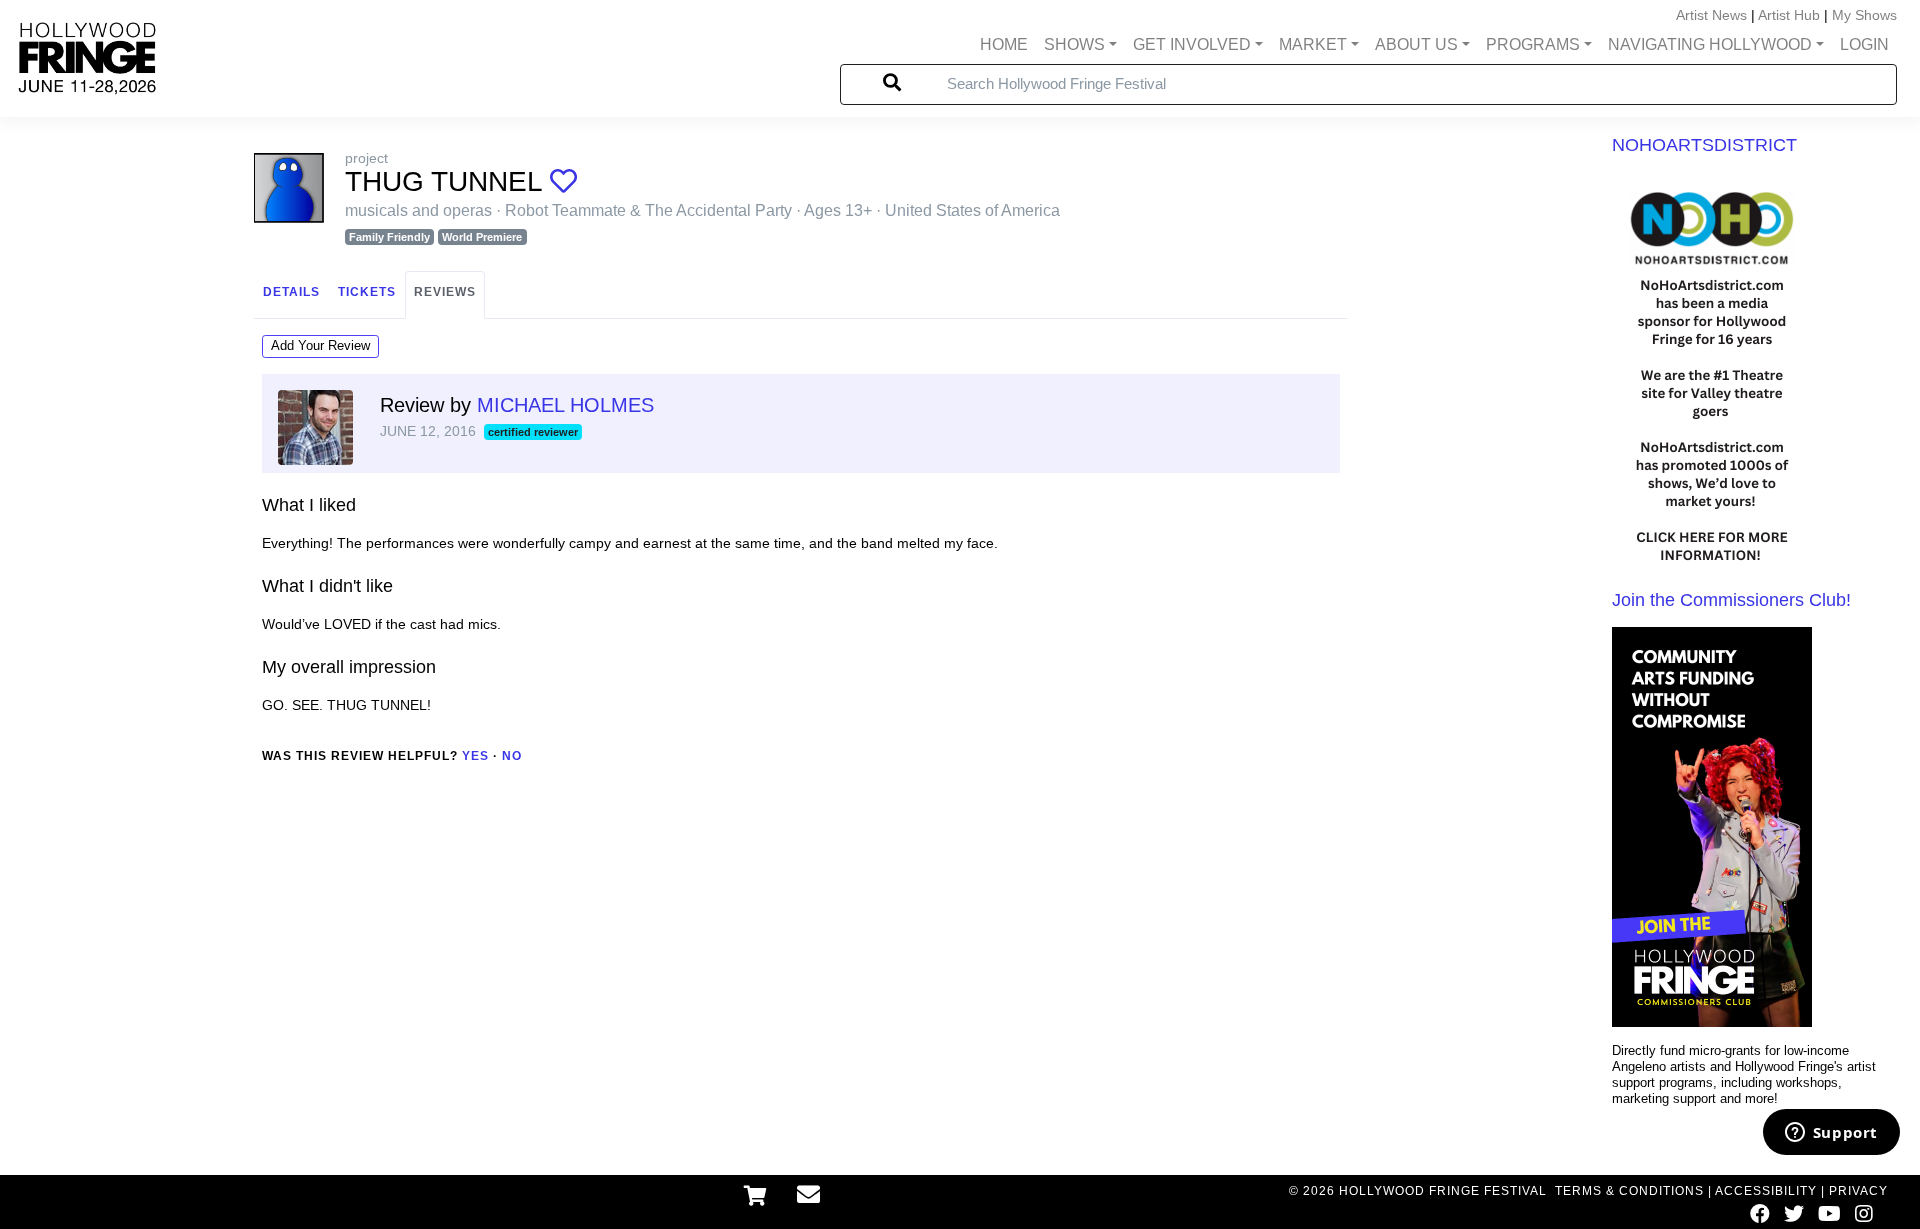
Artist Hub (1789, 15)
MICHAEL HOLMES (565, 405)
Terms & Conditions (1629, 1191)
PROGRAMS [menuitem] (1533, 44)
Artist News (1711, 15)
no (512, 756)
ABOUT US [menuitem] (1416, 44)
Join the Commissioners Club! (1731, 600)
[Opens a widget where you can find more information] (1831, 1134)
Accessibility (1766, 1191)
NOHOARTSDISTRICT (1704, 145)
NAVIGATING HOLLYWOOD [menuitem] (1710, 44)
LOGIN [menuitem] (1864, 44)
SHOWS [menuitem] (1074, 44)
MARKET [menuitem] (1313, 44)
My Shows (1864, 15)
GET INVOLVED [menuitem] (1192, 44)
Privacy (1858, 1191)
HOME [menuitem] (1004, 44)
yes (475, 756)
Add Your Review (320, 345)
